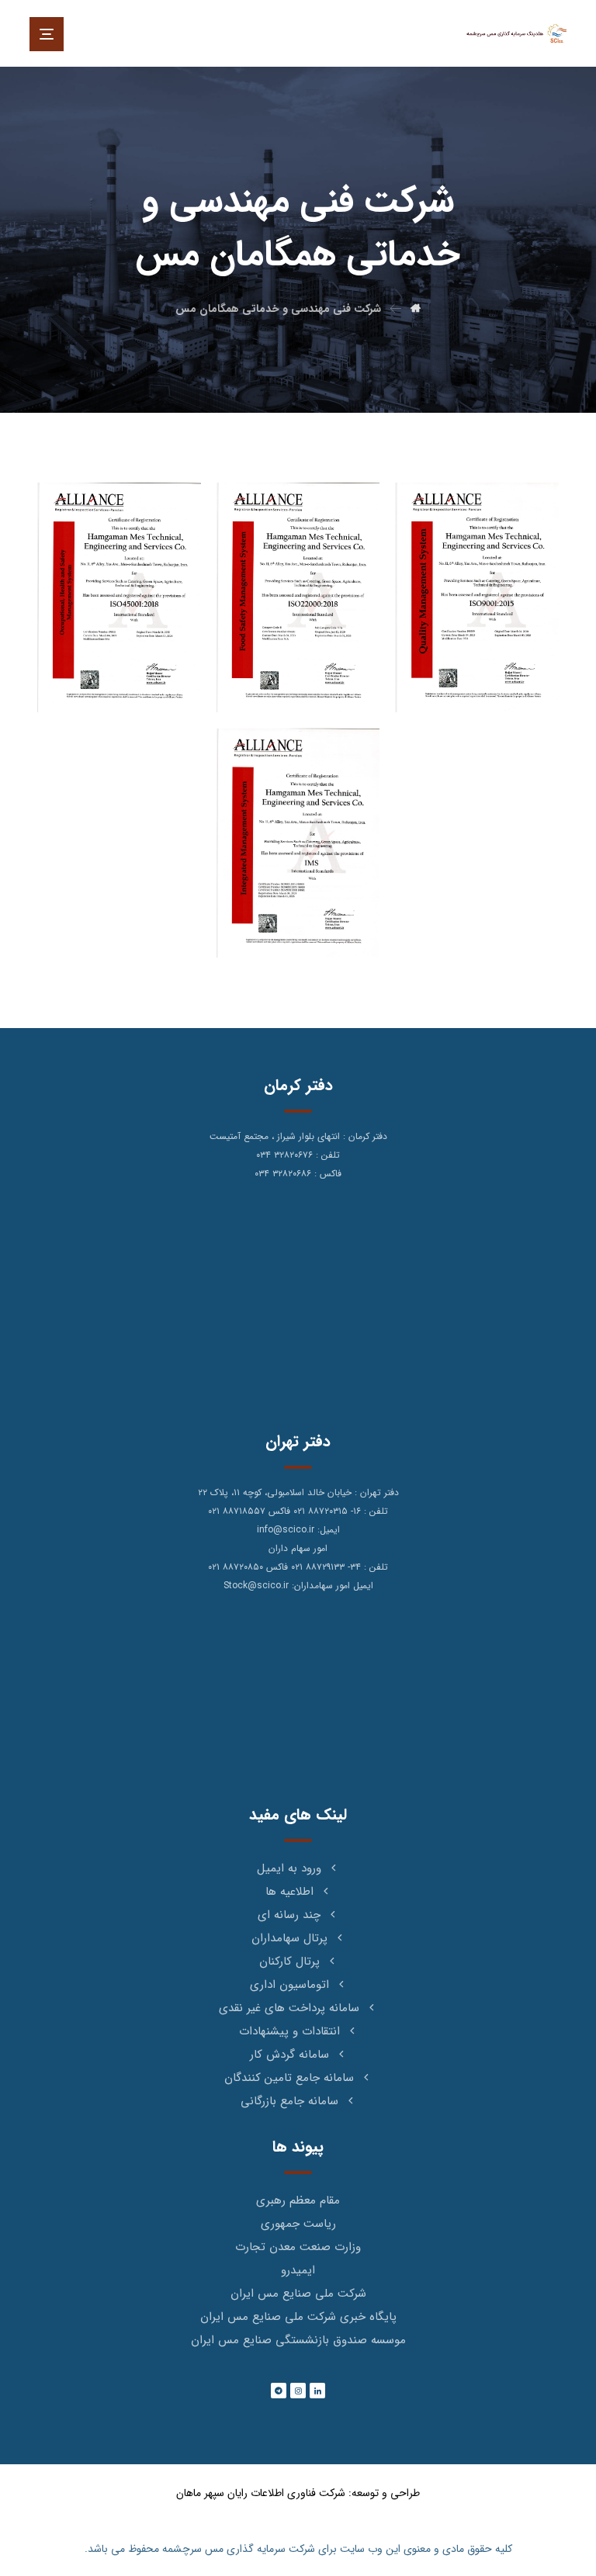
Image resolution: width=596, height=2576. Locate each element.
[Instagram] (298, 2391)
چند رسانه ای (289, 1915)
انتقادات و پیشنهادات (289, 2031)
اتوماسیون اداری (289, 1985)
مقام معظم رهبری (298, 2200)
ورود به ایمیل (289, 1868)
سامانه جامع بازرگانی (289, 2101)
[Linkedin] (317, 2391)
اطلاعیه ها (289, 1892)
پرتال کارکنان (289, 1961)
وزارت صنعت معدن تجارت (298, 2247)
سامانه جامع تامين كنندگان (289, 2078)
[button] (47, 34)
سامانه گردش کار (289, 2055)
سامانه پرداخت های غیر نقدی (289, 2008)
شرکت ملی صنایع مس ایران (298, 2294)
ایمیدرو (298, 2270)
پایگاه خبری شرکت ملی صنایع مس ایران (298, 2317)
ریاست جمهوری (298, 2224)
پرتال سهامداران (289, 1938)
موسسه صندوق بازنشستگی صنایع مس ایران (298, 2340)
